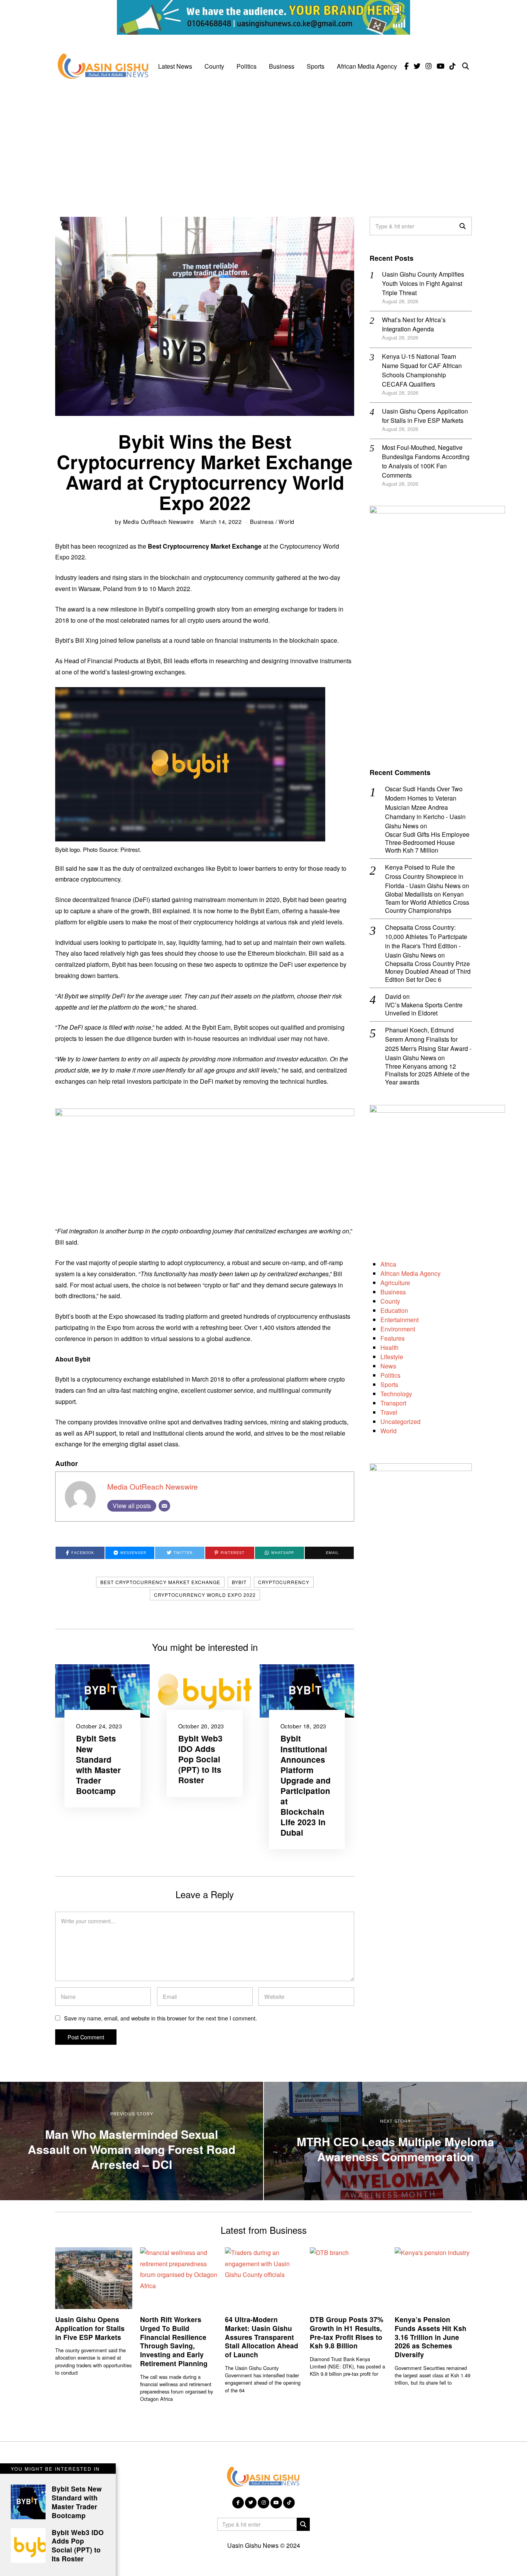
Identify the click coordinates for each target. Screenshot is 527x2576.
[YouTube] (441, 66)
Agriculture (395, 1283)
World (286, 521)
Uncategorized (400, 1421)
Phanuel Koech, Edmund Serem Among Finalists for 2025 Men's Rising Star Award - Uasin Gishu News (428, 1044)
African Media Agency (367, 66)
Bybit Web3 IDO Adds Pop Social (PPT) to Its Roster (200, 1759)
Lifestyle (392, 1357)
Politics (247, 66)
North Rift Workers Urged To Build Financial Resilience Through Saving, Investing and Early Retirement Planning (174, 2341)
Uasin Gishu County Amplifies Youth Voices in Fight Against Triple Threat (423, 283)
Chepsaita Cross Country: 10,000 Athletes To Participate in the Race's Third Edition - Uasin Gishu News (426, 941)
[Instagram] (429, 66)
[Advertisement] (263, 144)
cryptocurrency (284, 1582)
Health (389, 1347)
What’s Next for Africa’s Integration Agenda (414, 324)
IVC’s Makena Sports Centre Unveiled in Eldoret (424, 1009)
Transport (393, 1403)
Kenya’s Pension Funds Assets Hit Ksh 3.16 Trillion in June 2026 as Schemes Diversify (431, 2337)
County (214, 66)
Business (282, 66)
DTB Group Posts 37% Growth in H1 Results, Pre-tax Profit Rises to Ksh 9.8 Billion (347, 2333)
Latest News (175, 66)
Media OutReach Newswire (159, 521)
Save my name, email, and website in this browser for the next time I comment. (160, 2018)
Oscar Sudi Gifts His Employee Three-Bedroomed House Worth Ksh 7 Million (427, 843)
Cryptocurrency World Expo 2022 (205, 1595)
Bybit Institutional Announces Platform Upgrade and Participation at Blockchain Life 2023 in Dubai (306, 1785)
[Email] (164, 1506)
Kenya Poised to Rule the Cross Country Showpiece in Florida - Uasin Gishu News (424, 876)
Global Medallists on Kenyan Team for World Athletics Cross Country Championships (427, 902)
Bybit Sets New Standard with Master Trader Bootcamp (98, 1764)
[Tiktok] (453, 66)
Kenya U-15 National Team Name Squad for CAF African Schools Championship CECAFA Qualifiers (422, 370)
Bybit (239, 1582)
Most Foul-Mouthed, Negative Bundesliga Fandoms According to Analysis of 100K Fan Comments (426, 461)
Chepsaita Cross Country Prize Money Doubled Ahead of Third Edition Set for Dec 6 (428, 972)
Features (393, 1338)
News (388, 1366)
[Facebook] (406, 66)
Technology (396, 1394)
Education (394, 1310)
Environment (398, 1329)
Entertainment (399, 1320)
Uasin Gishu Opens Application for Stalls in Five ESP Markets (425, 416)
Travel (389, 1412)
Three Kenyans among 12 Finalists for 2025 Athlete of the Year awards (427, 1074)
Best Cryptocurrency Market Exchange (160, 1582)
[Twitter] (417, 66)
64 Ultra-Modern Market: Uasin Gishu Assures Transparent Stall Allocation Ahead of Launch (262, 2337)
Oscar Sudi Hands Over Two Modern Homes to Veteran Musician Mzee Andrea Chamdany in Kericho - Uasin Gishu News (425, 807)
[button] (463, 226)
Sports (316, 66)
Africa (388, 1264)
